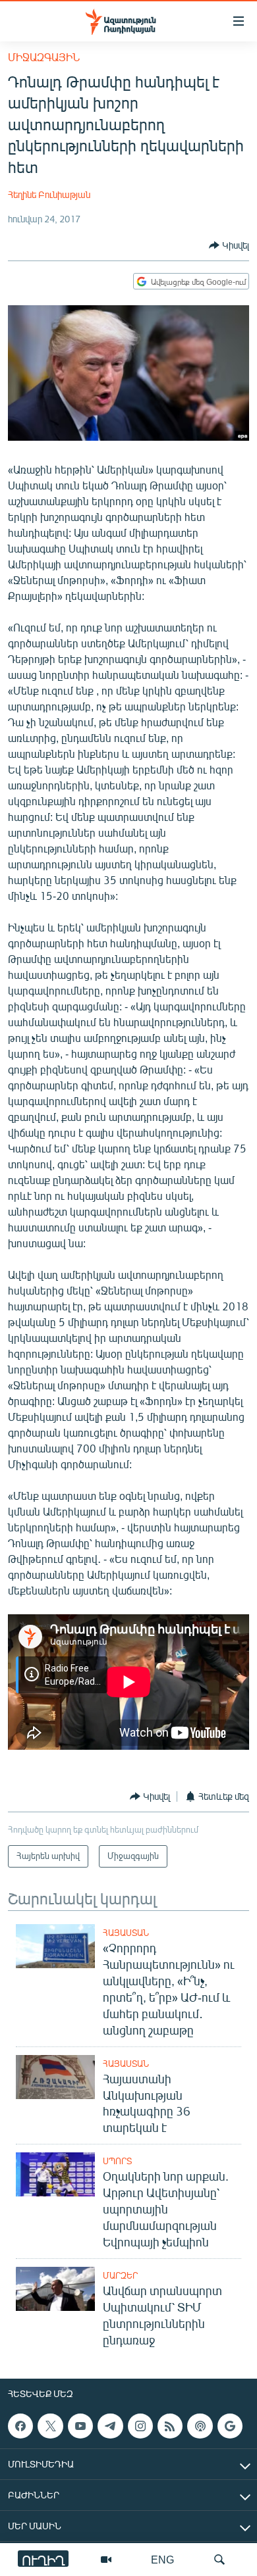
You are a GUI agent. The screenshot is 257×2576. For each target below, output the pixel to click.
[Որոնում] (219, 2560)
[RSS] (170, 2426)
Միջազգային (44, 57)
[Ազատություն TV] (106, 2560)
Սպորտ (117, 2161)
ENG (162, 2559)
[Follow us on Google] (230, 2426)
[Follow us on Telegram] (110, 2426)
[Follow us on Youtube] (80, 2426)
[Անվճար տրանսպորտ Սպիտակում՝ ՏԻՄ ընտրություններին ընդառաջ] (55, 2289)
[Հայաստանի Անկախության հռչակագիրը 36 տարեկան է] (55, 2077)
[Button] (229, 245)
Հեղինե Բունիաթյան (49, 194)
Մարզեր (120, 2275)
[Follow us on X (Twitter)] (50, 2426)
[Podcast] (200, 2426)
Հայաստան (126, 1933)
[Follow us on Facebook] (20, 2426)
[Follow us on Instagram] (140, 2426)
